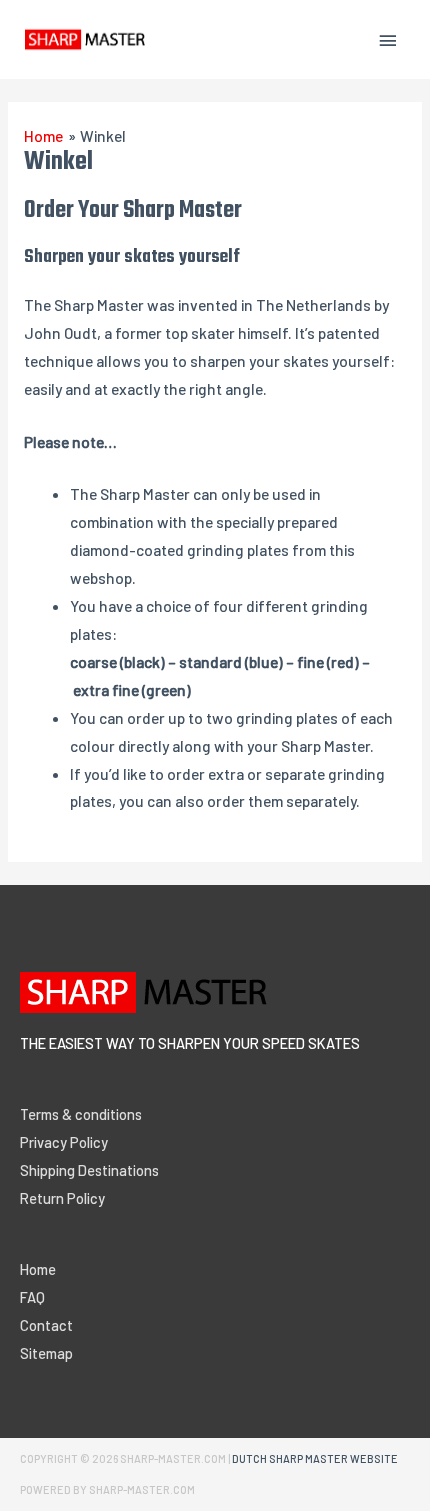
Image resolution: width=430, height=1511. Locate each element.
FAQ (32, 1297)
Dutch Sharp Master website (315, 1458)
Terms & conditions (81, 1114)
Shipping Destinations (89, 1170)
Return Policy (62, 1198)
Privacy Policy (64, 1142)
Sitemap (46, 1353)
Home (38, 1269)
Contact (46, 1325)
